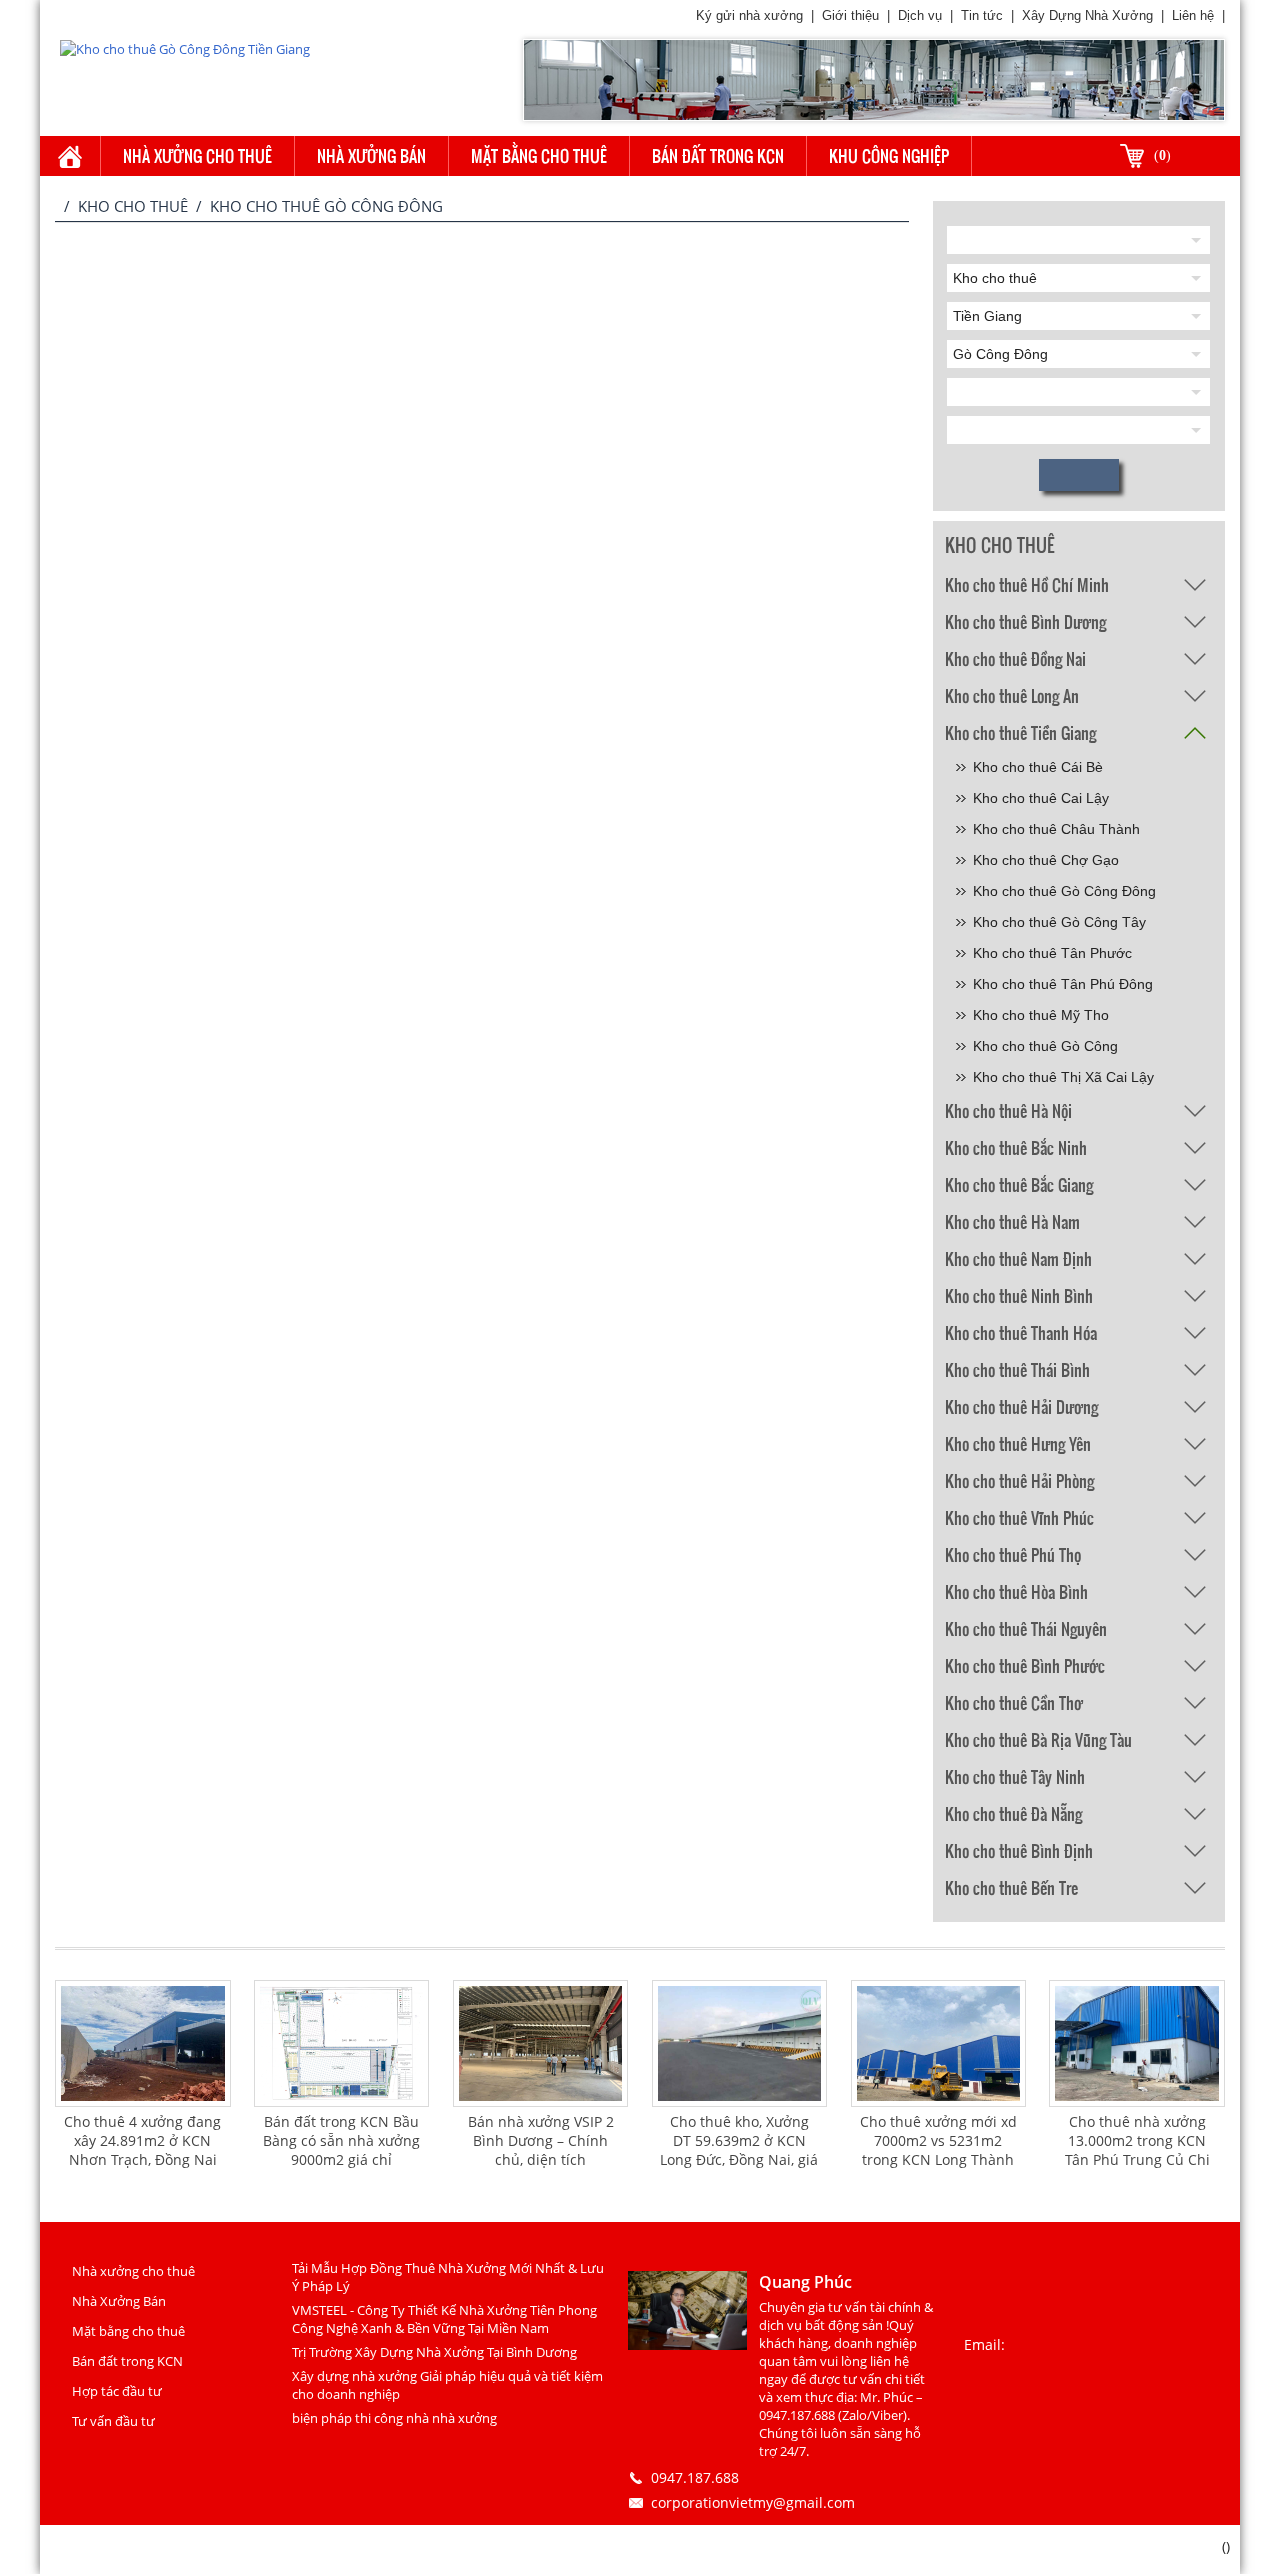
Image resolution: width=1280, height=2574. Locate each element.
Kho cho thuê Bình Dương (1025, 621)
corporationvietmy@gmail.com (753, 2502)
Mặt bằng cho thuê (539, 155)
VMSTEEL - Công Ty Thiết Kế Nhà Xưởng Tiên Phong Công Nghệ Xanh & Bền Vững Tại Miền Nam (444, 2319)
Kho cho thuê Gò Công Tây (1059, 922)
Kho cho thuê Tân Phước (1052, 953)
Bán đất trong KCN (718, 155)
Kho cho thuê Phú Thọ (1013, 1554)
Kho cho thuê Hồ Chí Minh (1027, 584)
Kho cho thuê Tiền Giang (1020, 732)
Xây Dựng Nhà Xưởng (1087, 15)
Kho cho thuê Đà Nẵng (1013, 1813)
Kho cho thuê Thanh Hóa (1021, 1332)
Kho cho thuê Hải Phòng (1019, 1480)
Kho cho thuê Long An (1012, 695)
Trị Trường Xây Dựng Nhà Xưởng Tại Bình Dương (434, 2352)
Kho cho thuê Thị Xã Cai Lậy (1063, 1077)
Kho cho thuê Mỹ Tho (1041, 1015)
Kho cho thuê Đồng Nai (1015, 658)
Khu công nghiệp (889, 155)
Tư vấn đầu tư (113, 2421)
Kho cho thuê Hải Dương (1021, 1406)
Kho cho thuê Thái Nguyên (1026, 1628)
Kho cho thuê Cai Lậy (1041, 798)
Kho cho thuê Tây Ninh (1015, 1776)
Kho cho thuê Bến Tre (1011, 1887)
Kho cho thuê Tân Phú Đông (1063, 984)
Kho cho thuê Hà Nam (1012, 1221)
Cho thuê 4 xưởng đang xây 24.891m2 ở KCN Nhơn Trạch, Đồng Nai (142, 2140)
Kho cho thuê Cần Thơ (1014, 1702)
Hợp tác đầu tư (117, 2391)
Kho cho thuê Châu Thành (1056, 829)
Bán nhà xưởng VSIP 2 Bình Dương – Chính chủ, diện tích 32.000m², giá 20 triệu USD (541, 2159)
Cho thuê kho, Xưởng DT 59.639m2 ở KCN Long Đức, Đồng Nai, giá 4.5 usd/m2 (739, 2150)
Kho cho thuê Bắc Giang (1019, 1184)
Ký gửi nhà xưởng (749, 15)
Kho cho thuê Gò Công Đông (1064, 891)
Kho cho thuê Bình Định (1019, 1850)
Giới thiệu (850, 15)
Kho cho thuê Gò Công (1045, 1046)
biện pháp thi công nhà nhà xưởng (394, 2418)
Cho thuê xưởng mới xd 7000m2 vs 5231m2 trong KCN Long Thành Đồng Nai (938, 2150)
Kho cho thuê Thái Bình (1017, 1369)
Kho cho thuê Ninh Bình (1019, 1295)
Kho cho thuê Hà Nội (1008, 1110)
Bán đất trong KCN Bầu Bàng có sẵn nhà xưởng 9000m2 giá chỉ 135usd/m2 (341, 2150)
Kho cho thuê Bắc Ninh (1016, 1147)
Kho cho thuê (133, 206)
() (1162, 155)
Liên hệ (1193, 15)
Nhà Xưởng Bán (371, 155)
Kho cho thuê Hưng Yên (1018, 1443)
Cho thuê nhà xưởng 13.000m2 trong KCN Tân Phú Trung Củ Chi (1137, 2140)
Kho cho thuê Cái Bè (1038, 767)
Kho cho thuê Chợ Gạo (1046, 860)
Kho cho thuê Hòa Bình (1016, 1591)
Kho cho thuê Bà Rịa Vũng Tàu (1038, 1739)
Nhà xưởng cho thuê (197, 155)
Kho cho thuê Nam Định (1018, 1258)
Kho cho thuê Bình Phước (1025, 1665)
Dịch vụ (920, 15)
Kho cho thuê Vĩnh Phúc (1019, 1517)
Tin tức (982, 15)
